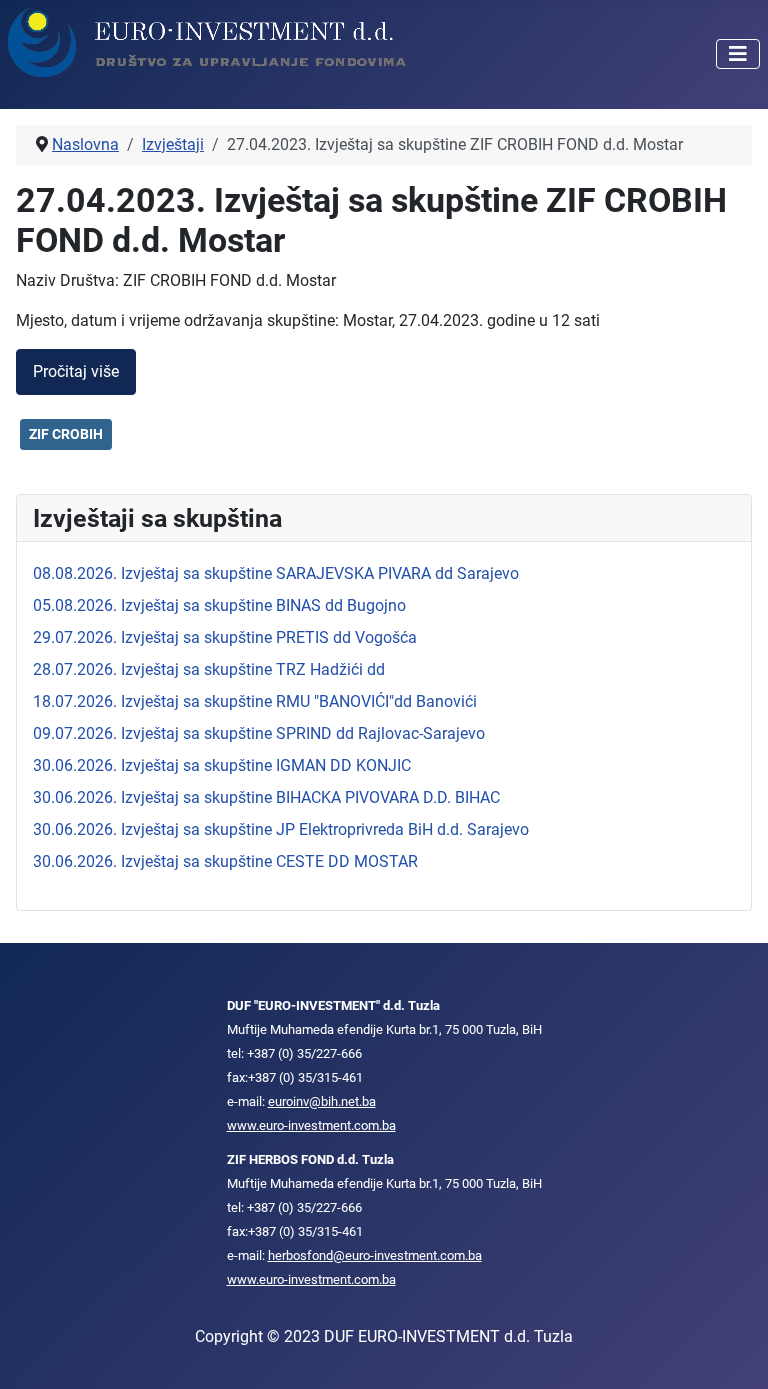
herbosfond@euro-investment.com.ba (375, 1255)
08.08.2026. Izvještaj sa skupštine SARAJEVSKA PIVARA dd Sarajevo (276, 573)
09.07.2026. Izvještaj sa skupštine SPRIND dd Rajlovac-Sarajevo (259, 733)
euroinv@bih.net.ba (322, 1101)
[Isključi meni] (738, 54)
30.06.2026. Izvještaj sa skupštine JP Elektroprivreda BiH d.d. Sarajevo (281, 829)
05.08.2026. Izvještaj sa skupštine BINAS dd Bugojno (219, 605)
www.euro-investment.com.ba (311, 1125)
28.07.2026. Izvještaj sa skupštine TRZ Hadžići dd (209, 669)
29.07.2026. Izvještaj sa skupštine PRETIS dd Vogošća (225, 637)
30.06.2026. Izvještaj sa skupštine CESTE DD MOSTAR (225, 861)
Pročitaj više (76, 371)
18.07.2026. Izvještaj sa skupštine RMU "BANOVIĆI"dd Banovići (255, 701)
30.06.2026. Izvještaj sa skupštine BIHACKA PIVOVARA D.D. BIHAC (266, 797)
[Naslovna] (208, 41)
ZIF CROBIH (66, 434)
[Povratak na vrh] (733, 1352)
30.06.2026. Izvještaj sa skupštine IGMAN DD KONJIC (222, 765)
